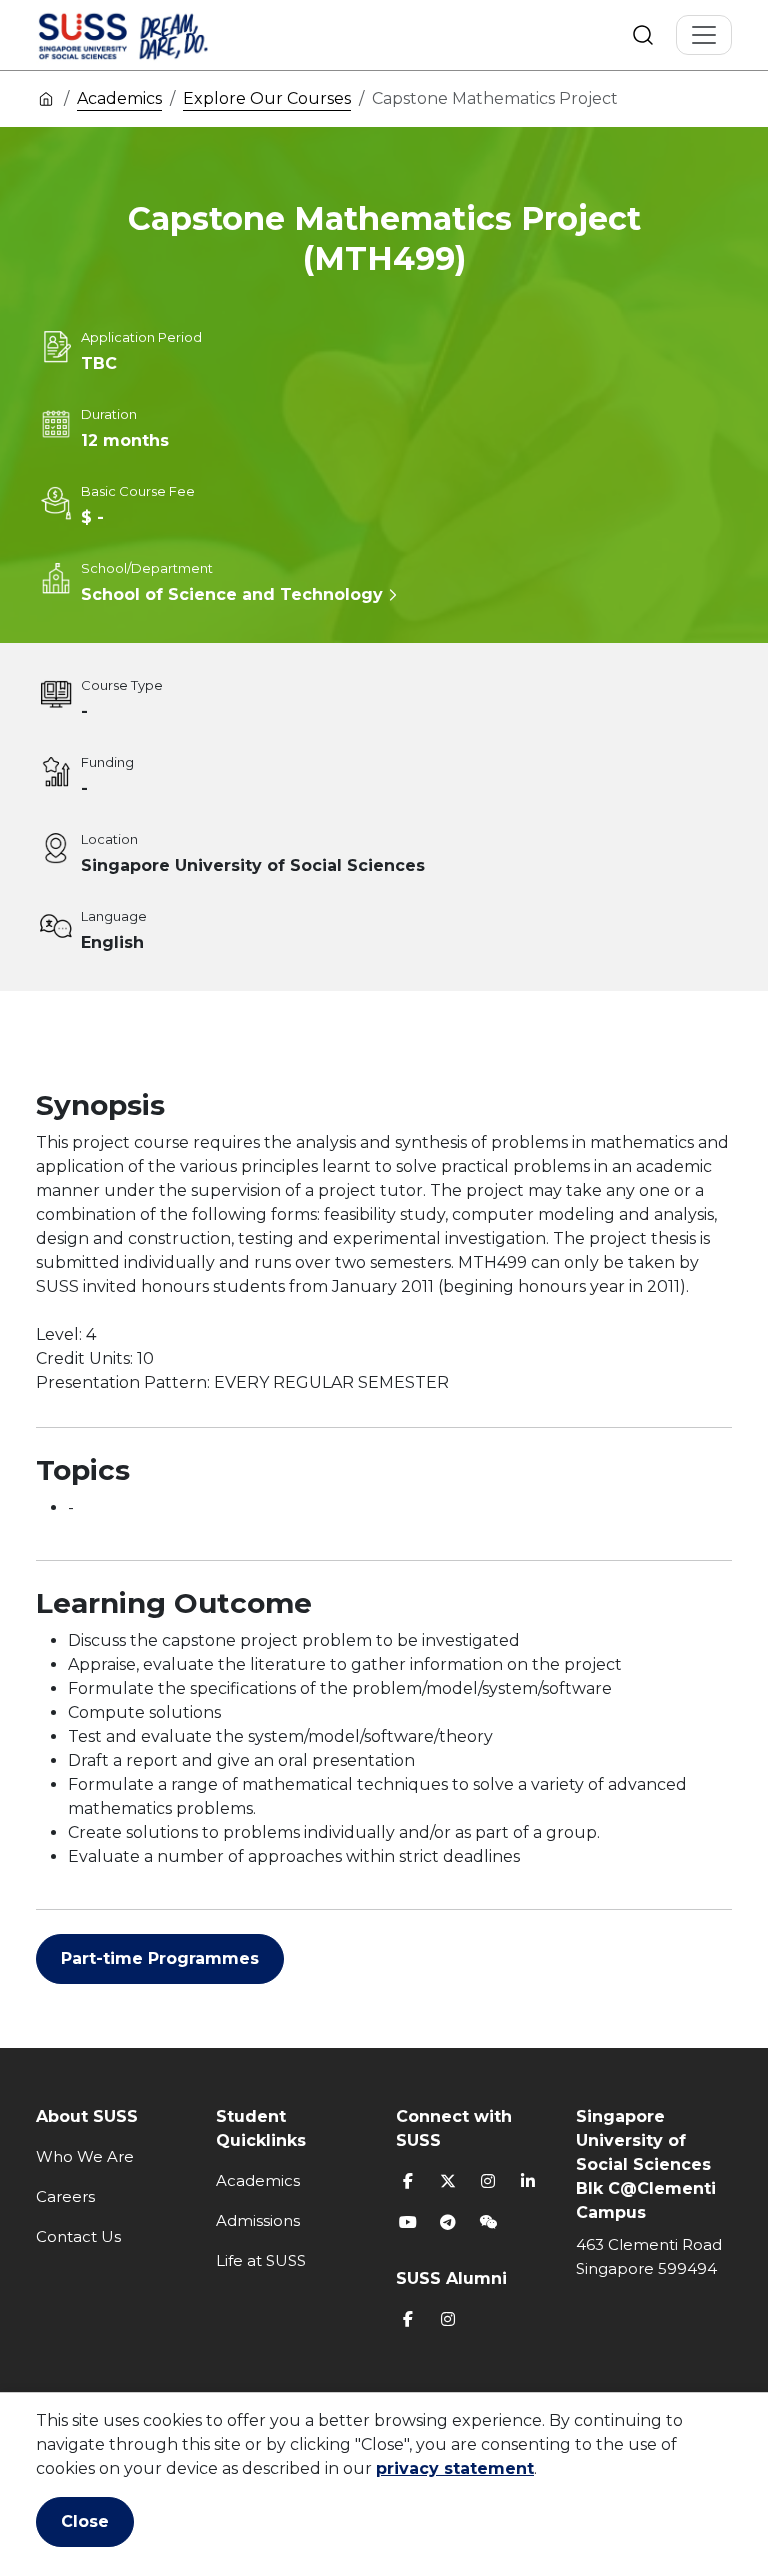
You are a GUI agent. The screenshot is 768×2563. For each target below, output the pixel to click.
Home (46, 98)
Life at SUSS (261, 2260)
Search (643, 35)
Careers (65, 2196)
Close (85, 2521)
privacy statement (455, 2468)
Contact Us (78, 2236)
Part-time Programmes (160, 1958)
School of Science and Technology (232, 594)
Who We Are (85, 2156)
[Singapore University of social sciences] (157, 35)
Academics (119, 98)
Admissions (258, 2220)
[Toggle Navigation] (704, 35)
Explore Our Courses (267, 98)
